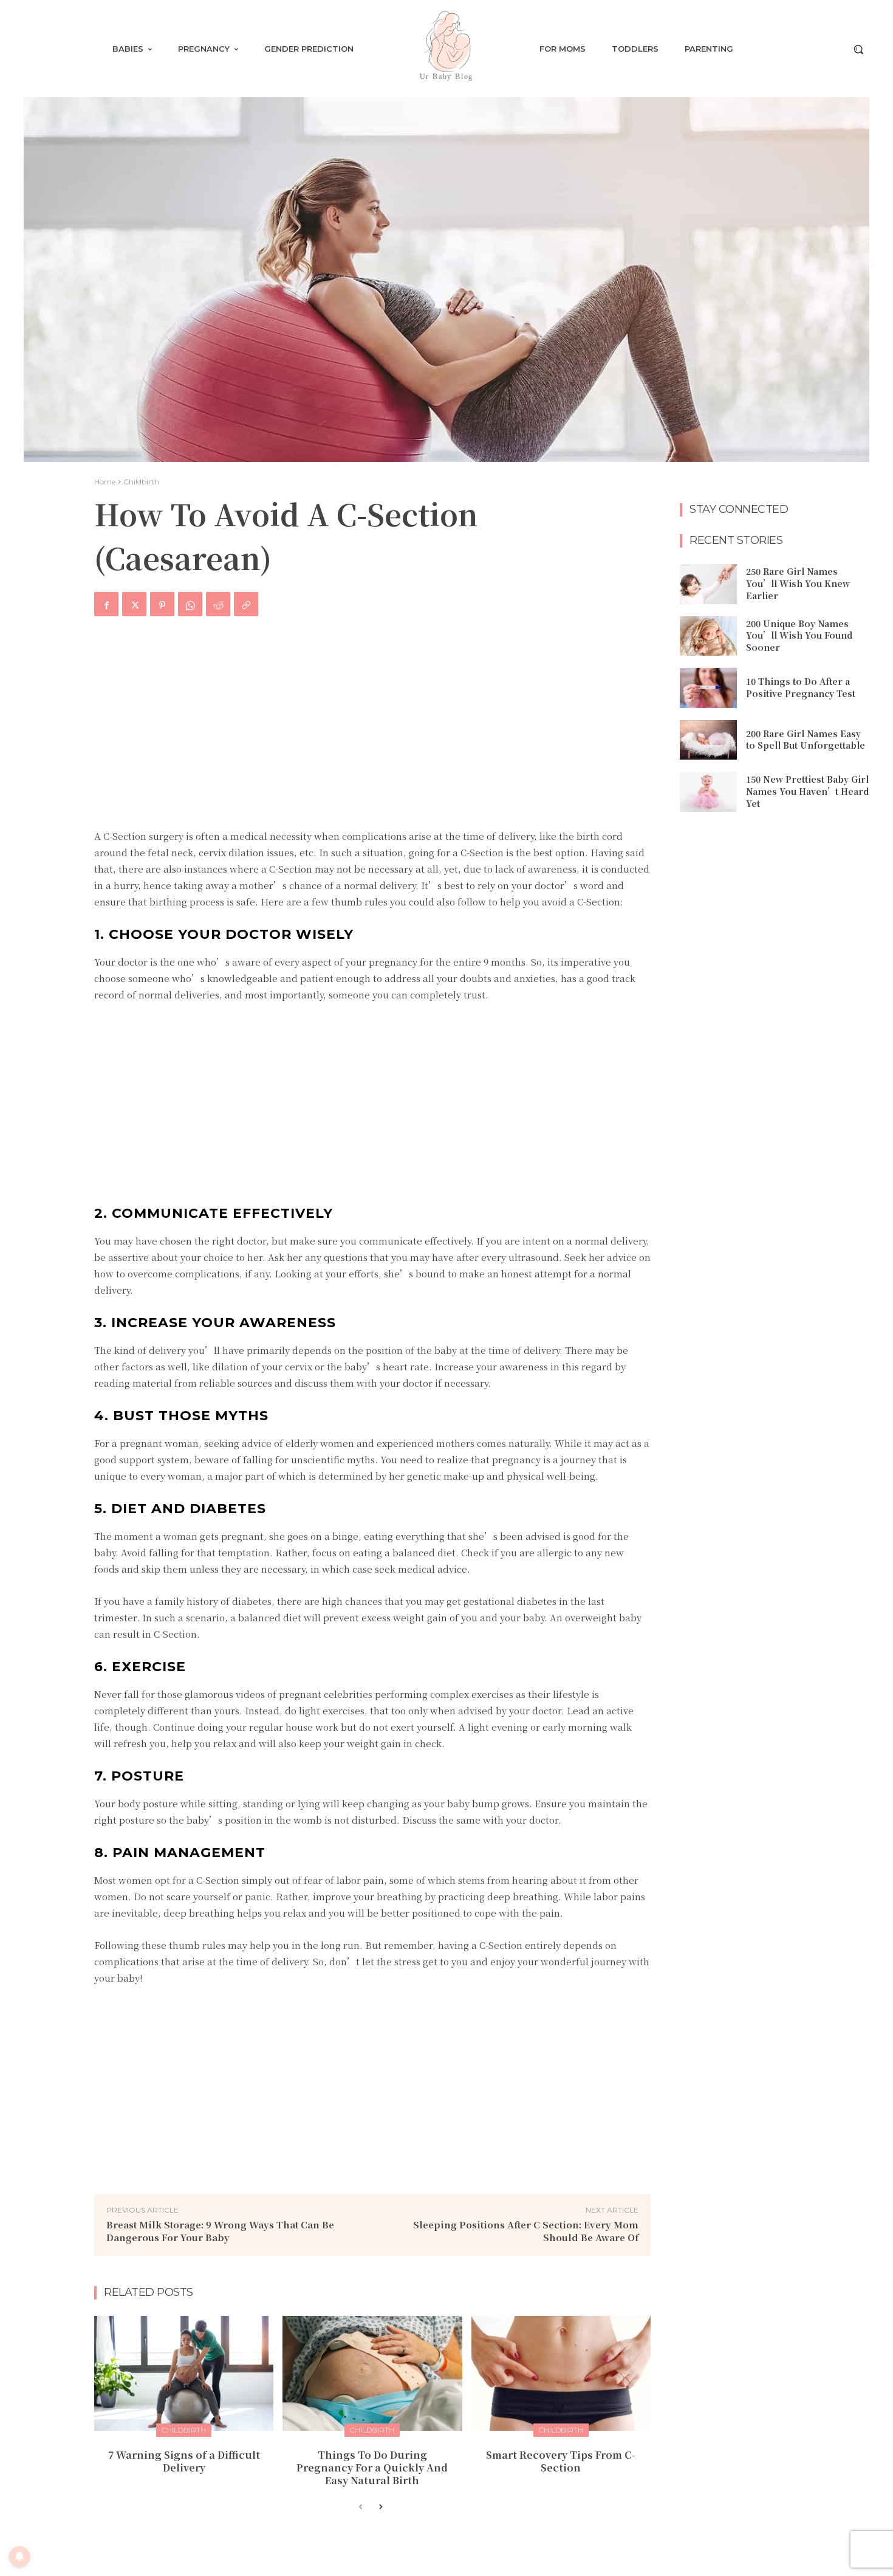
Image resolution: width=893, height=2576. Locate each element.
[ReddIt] (218, 604)
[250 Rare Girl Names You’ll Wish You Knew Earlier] (708, 584)
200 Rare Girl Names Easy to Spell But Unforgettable (806, 740)
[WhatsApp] (190, 604)
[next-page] (380, 2507)
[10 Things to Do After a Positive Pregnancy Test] (708, 688)
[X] (134, 604)
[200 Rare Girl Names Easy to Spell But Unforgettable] (708, 740)
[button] (858, 49)
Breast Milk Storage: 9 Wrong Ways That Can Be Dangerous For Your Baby (220, 2231)
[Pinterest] (162, 604)
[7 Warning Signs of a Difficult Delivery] (184, 2373)
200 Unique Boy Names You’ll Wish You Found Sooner (799, 635)
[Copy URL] (246, 604)
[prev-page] (361, 2507)
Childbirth (141, 482)
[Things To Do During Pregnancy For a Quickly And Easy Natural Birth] (372, 2373)
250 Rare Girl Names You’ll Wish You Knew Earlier (798, 583)
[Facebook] (106, 604)
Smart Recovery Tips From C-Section (561, 2461)
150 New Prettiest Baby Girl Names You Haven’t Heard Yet (807, 791)
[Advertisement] (372, 730)
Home (105, 482)
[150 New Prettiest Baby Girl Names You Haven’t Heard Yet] (708, 792)
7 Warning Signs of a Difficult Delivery (184, 2461)
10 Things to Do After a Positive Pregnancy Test (801, 687)
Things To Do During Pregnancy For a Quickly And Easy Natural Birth (372, 2468)
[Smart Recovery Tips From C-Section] (561, 2373)
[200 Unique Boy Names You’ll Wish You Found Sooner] (708, 636)
